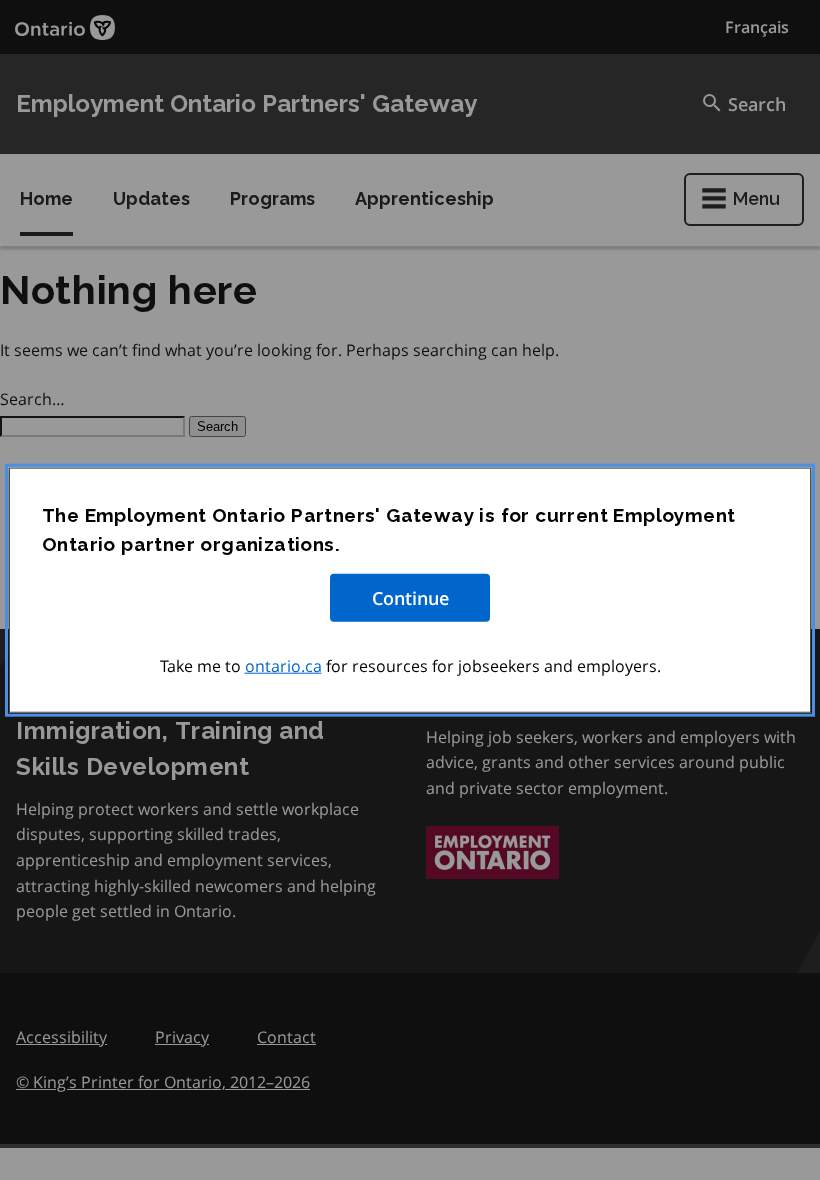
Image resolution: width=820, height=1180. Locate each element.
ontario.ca (283, 666)
